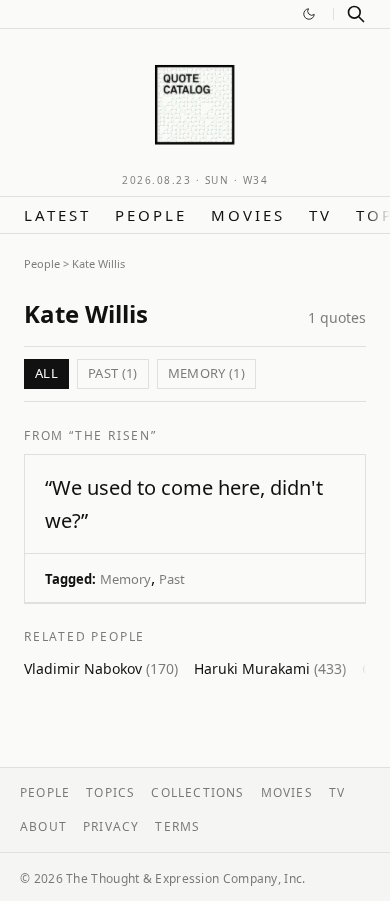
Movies (248, 215)
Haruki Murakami (270, 668)
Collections (197, 792)
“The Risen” (113, 435)
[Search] (356, 14)
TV (320, 215)
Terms (177, 826)
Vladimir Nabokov (101, 668)
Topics (110, 792)
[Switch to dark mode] (309, 14)
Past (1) (113, 373)
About (43, 826)
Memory (125, 579)
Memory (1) (206, 373)
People (151, 215)
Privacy (111, 826)
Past (172, 579)
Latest (57, 215)
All (46, 373)
